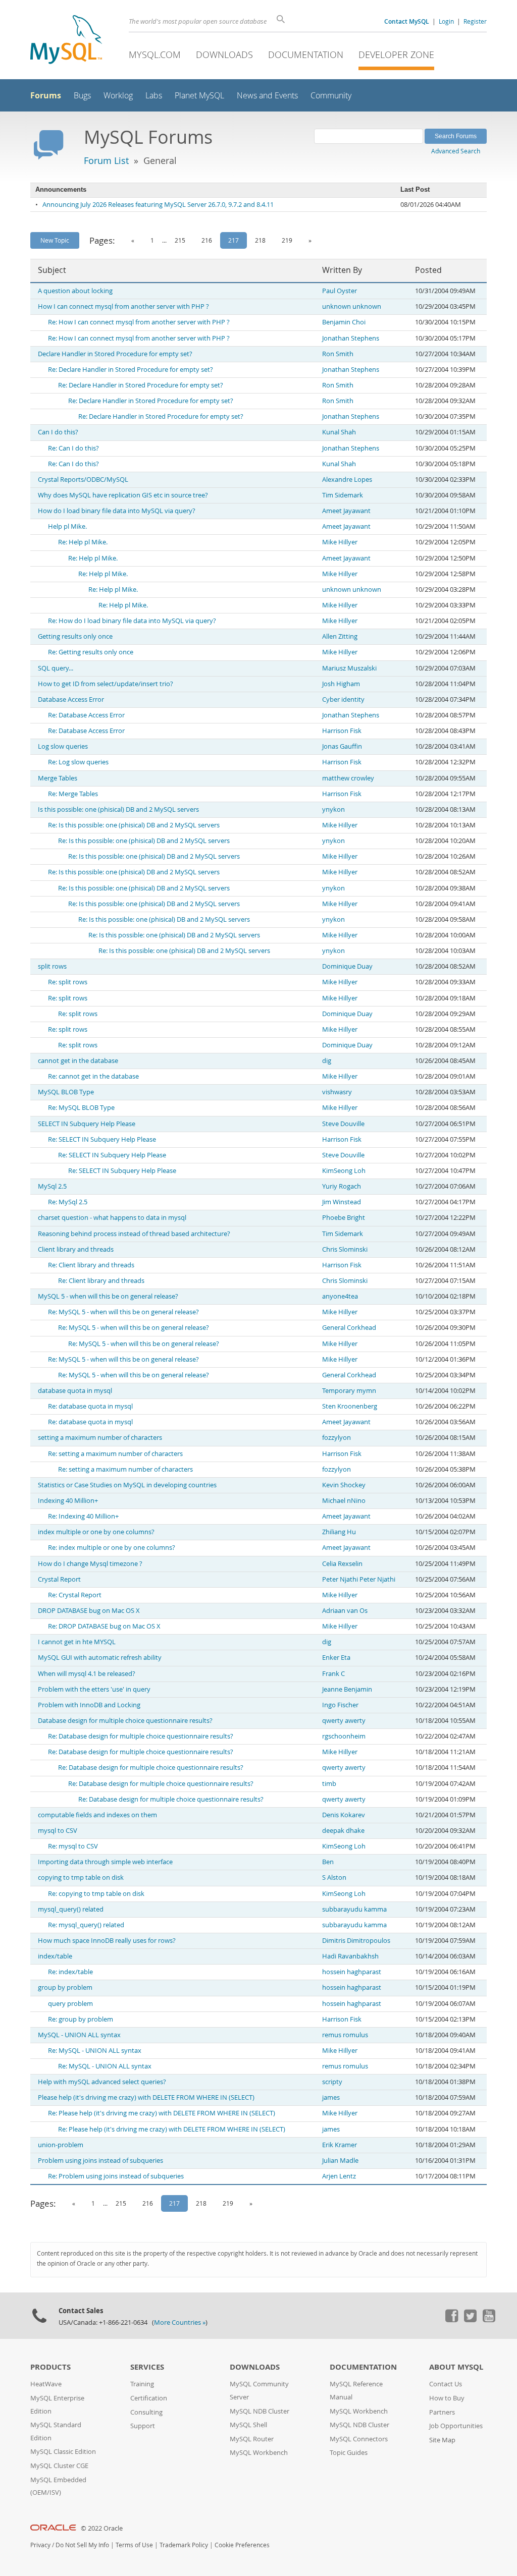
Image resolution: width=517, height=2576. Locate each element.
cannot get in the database (78, 1061)
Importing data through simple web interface (105, 1862)
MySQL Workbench (259, 2453)
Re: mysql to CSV (73, 1846)
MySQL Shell (248, 2425)
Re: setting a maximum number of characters (115, 1454)
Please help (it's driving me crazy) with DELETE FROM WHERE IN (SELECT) (146, 2097)
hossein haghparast (352, 1972)
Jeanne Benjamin (347, 1689)
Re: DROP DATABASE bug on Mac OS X (104, 1626)
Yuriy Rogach (342, 1186)
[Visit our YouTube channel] (489, 2320)
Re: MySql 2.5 (68, 1202)
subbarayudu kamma (354, 1909)
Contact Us (446, 2384)
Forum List (106, 160)
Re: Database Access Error (86, 715)
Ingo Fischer (340, 1705)
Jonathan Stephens (351, 338)
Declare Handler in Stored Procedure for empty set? (115, 354)
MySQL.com (155, 54)
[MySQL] (66, 41)
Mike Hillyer (340, 542)
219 (287, 240)
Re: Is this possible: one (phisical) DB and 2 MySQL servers (134, 825)
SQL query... (56, 668)
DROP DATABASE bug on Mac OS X (89, 1611)
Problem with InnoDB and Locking (89, 1705)
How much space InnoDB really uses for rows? (107, 1941)
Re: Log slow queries (78, 762)
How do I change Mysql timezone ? (90, 1564)
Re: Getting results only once (91, 652)
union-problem (61, 2145)
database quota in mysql (75, 1391)
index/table (55, 1956)
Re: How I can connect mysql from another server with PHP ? (139, 322)
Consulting (146, 2412)
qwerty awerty (344, 1721)
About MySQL (456, 2367)
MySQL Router (252, 2439)
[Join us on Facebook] (451, 2320)
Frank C (333, 1674)
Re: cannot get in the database (93, 1076)
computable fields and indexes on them (97, 1815)
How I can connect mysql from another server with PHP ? (123, 306)
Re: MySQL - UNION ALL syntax (95, 2051)
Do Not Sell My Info (82, 2545)
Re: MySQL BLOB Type (81, 1108)
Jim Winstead (342, 1202)
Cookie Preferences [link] (242, 2545)
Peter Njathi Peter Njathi (359, 1579)
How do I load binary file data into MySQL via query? (117, 511)
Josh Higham (341, 684)
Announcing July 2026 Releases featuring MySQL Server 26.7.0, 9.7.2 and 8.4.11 (158, 205)
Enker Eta (336, 1658)
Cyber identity (343, 699)
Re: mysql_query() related (86, 1925)
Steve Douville (343, 1124)
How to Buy (447, 2398)
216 (207, 240)
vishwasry (337, 1092)
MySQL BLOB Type (66, 1092)
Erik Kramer (340, 2145)
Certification (149, 2398)
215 (180, 240)
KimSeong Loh (344, 1171)
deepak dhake (343, 1831)
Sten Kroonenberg (350, 1406)
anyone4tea (340, 1296)
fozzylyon (337, 1438)
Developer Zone (396, 54)
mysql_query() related (71, 1909)
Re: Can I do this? (73, 448)
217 (234, 240)
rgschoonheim (344, 1736)
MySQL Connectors (359, 2439)
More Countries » (180, 2322)
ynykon (333, 809)
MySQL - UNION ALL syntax (79, 2035)
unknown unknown (352, 306)
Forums (46, 95)
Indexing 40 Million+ (68, 1501)
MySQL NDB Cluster (260, 2411)
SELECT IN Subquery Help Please (87, 1124)
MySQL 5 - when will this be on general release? (108, 1296)
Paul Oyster (340, 291)
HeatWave (46, 2384)
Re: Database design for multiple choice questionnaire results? (141, 1736)
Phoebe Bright (344, 1218)
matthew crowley (348, 778)
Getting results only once (75, 636)
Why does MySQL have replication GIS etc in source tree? (123, 495)
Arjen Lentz (339, 2176)
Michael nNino (344, 1501)
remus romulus (345, 2035)
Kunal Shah (339, 432)
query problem (70, 2004)
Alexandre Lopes (347, 480)
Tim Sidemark (343, 495)
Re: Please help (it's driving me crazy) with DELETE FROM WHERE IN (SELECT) (162, 2113)
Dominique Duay (347, 966)
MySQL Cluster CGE (59, 2466)
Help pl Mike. (67, 526)
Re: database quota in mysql (90, 1406)
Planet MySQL (199, 96)
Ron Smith (338, 354)
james (331, 2097)
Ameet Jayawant (346, 511)
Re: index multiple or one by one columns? (112, 1548)
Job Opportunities (456, 2426)
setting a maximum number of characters (100, 1438)
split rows (52, 966)
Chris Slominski (345, 1249)
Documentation (306, 54)
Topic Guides (349, 2453)
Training (142, 2384)
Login (446, 21)
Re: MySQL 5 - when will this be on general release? (123, 1312)
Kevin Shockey (344, 1485)
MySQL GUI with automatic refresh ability (100, 1658)
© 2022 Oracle (102, 2528)
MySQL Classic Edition (63, 2452)
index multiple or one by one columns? (96, 1532)
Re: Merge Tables (73, 794)
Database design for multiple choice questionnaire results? (125, 1721)
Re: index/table (70, 1972)
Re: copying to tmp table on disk (96, 1894)
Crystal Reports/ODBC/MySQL (83, 480)
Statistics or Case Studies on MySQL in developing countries (127, 1485)
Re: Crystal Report (75, 1595)
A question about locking (75, 291)
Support (143, 2426)
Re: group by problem (81, 2019)
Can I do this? (58, 432)
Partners (442, 2412)
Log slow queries (63, 746)
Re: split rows (68, 982)
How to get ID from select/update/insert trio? (106, 684)
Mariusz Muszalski (349, 668)
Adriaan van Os (345, 1611)
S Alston (334, 1878)
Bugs (82, 96)
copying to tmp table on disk (81, 1878)
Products (50, 2367)
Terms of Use (134, 2545)
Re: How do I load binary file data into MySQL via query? (132, 621)
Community (331, 96)
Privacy (40, 2545)
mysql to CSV (58, 1831)
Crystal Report (59, 1579)
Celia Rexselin (342, 1564)
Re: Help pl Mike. (83, 542)
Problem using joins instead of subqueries (100, 2161)
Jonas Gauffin (342, 746)
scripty (332, 2082)
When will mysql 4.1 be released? (87, 1674)
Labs (154, 96)
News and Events (267, 96)
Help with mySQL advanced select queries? (102, 2082)
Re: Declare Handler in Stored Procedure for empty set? (131, 370)
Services (147, 2367)
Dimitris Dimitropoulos (356, 1941)
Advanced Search (456, 151)
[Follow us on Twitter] (470, 2320)
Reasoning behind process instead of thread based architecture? (134, 1234)
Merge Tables (58, 778)
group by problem (65, 1987)
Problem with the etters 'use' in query (94, 1689)
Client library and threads (76, 1249)
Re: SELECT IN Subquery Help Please (102, 1139)
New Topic (55, 240)
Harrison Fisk (342, 731)
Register (475, 21)
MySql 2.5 (52, 1186)
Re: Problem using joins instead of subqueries (116, 2176)
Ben (328, 1862)
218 (260, 240)
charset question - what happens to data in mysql (112, 1218)
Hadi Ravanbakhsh (350, 1956)
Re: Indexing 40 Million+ (83, 1516)
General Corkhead (349, 1328)
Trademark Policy (184, 2545)
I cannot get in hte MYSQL (77, 1642)
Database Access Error (71, 699)
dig (327, 1061)
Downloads (224, 54)
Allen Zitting (340, 636)
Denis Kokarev (344, 1815)
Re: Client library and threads (91, 1265)
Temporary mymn (349, 1391)
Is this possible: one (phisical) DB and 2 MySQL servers (118, 809)
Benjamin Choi (344, 322)
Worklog (118, 96)
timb (329, 1784)
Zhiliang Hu (339, 1532)
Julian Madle (340, 2161)
